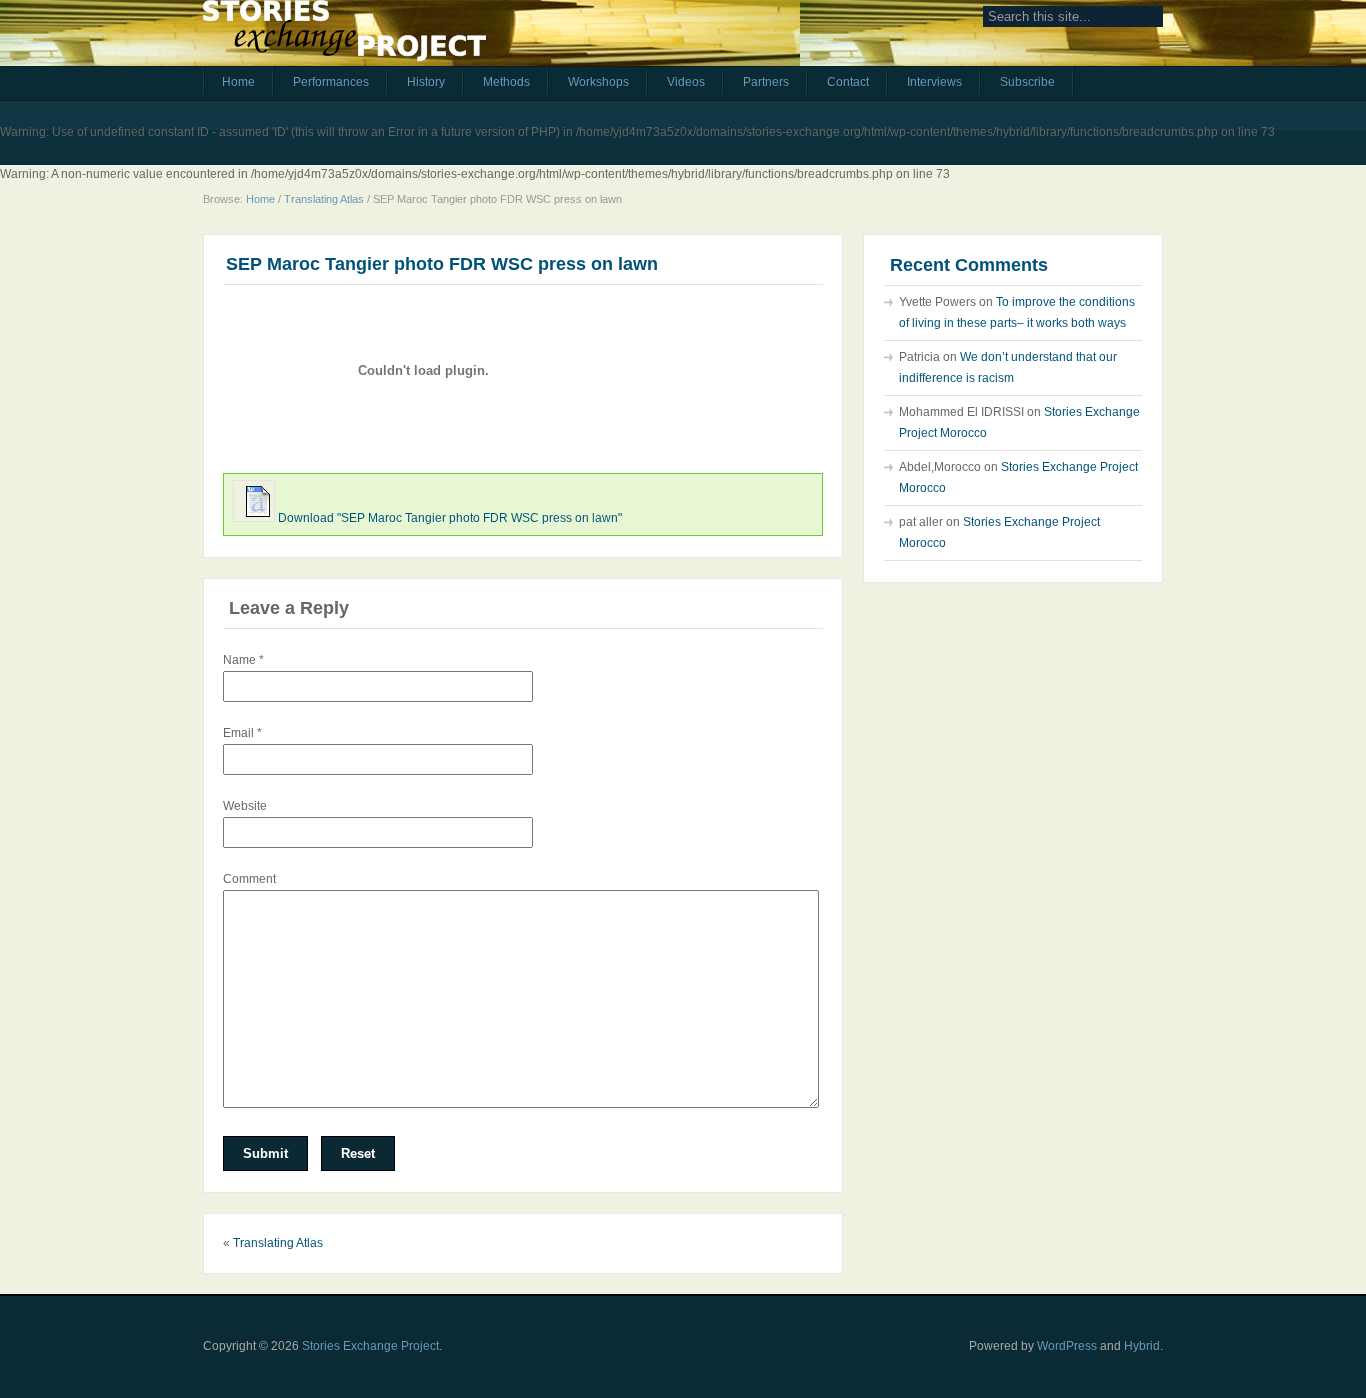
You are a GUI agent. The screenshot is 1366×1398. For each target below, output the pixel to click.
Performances (331, 82)
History (426, 82)
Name (243, 660)
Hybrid (1142, 1346)
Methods (506, 82)
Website (245, 806)
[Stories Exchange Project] (344, 38)
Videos (686, 82)
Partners (766, 82)
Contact (848, 82)
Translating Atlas (324, 199)
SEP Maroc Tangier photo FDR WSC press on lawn (442, 264)
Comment (249, 879)
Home (238, 82)
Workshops (598, 82)
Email (242, 733)
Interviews (934, 82)
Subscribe (1027, 82)
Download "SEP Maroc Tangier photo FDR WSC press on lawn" (450, 518)
